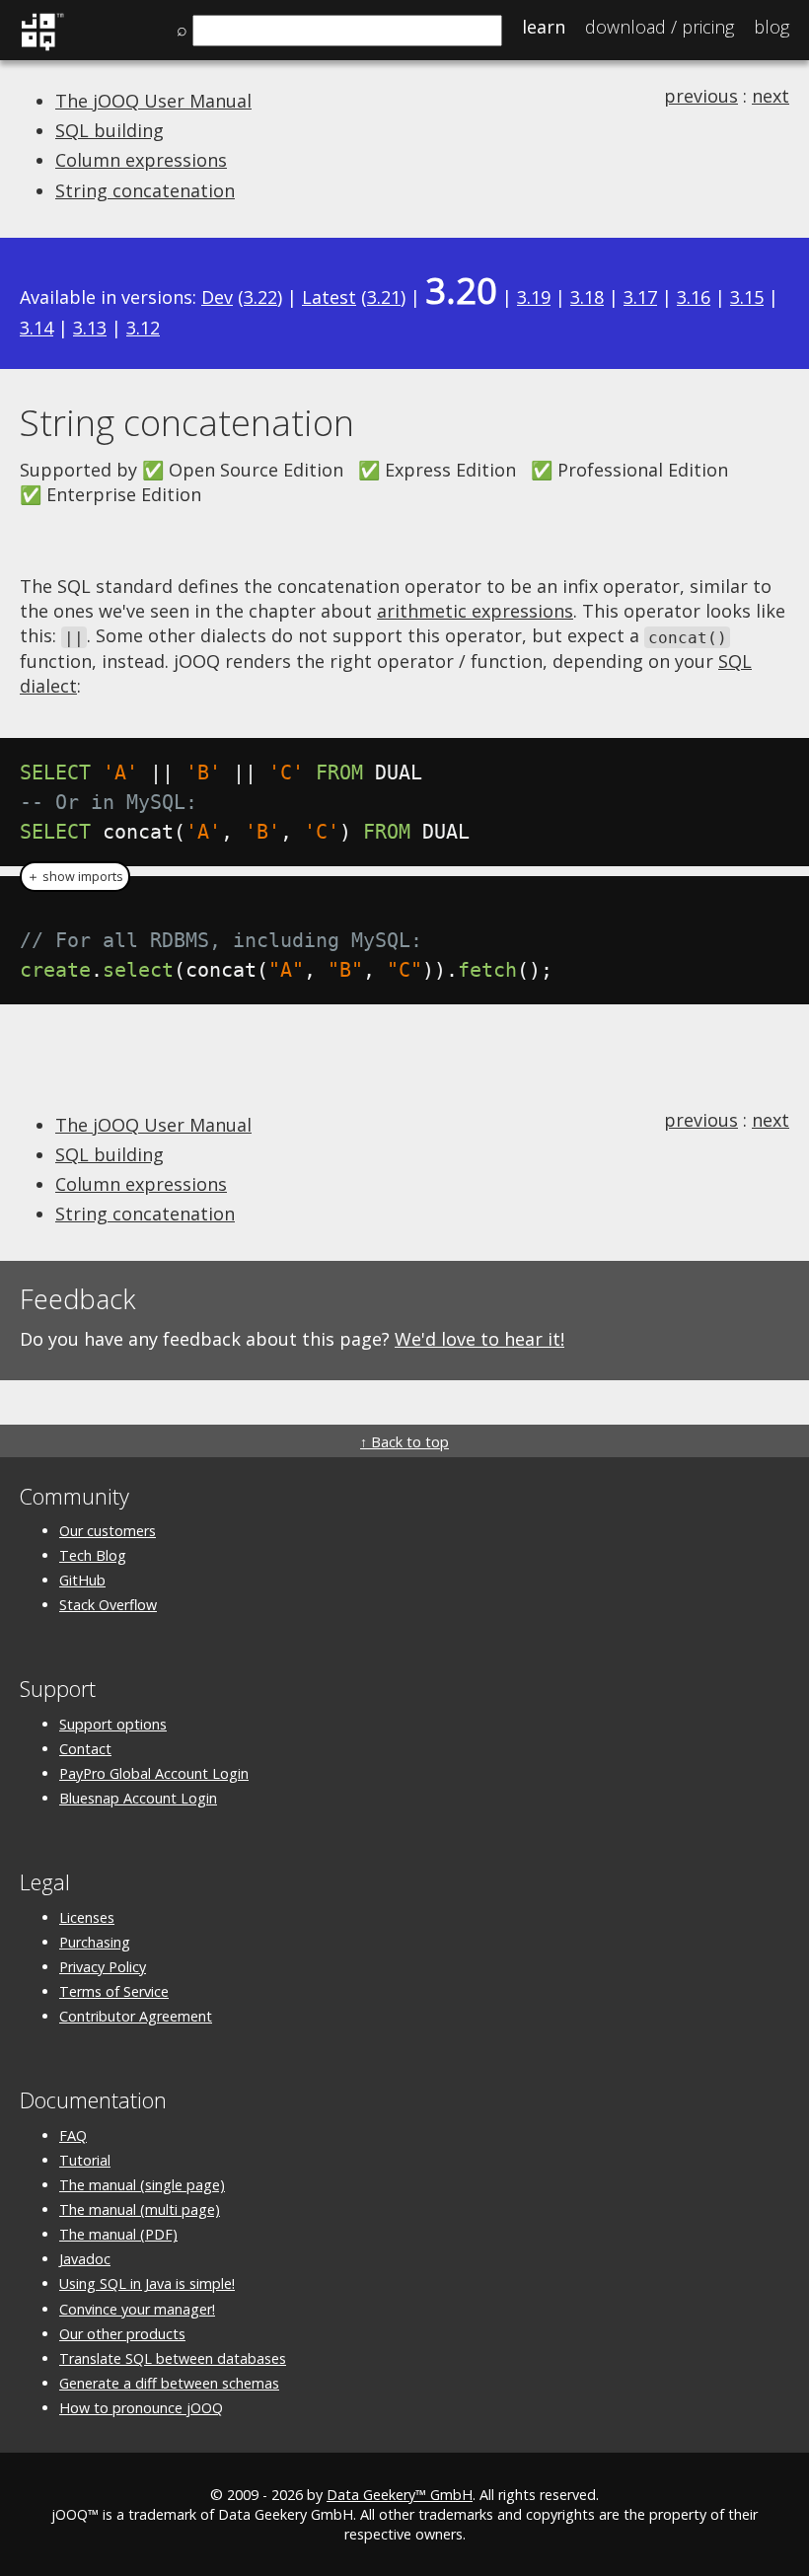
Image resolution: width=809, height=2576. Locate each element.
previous (701, 96)
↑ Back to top (404, 1442)
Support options (113, 1724)
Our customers (108, 1531)
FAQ (73, 2135)
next (771, 96)
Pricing (660, 27)
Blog (772, 27)
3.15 (747, 297)
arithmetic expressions (475, 611)
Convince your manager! (137, 2309)
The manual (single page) (142, 2185)
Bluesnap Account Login (138, 1798)
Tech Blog (93, 1555)
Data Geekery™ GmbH (400, 2495)
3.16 (694, 297)
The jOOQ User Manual (153, 101)
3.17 (640, 297)
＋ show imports (75, 877)
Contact (85, 1749)
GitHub (82, 1580)
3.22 (260, 297)
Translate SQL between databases (173, 2358)
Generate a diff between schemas (169, 2383)
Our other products (122, 2334)
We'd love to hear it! (479, 1339)
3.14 (37, 328)
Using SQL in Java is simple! (147, 2283)
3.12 (143, 328)
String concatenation (145, 190)
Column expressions (141, 160)
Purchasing (95, 1942)
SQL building (110, 130)
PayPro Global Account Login (154, 1773)
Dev (217, 297)
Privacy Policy (103, 1967)
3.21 (384, 297)
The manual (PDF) (118, 2234)
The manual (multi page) (140, 2209)
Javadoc (85, 2259)
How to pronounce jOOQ (141, 2408)
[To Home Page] (42, 47)
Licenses (87, 1917)
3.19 (534, 297)
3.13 (90, 328)
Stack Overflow (108, 1605)
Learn (544, 27)
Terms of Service (114, 1991)
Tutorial (85, 2160)
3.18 (587, 297)
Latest (329, 297)
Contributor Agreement (136, 2016)
